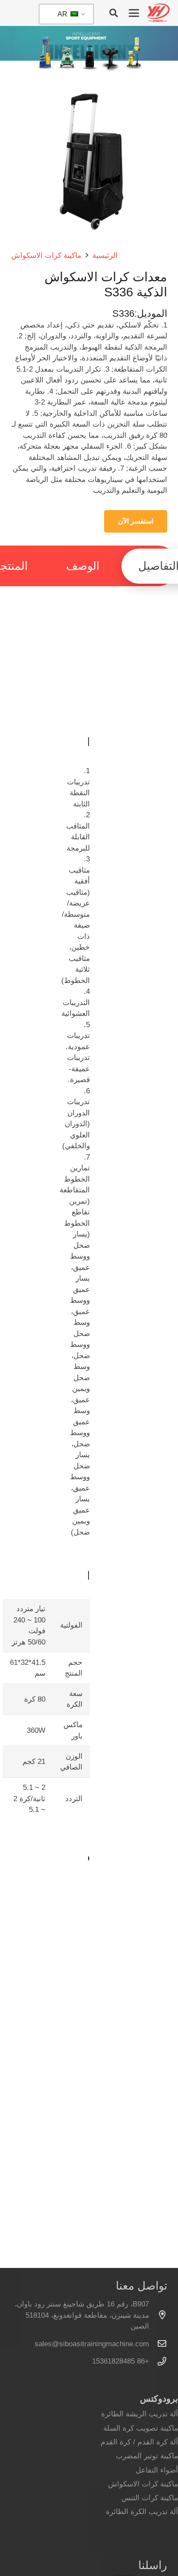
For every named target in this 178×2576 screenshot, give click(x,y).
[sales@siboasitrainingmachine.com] (158, 2344)
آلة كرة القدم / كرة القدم (139, 2442)
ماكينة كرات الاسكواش (143, 2484)
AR (63, 14)
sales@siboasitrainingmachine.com (92, 2344)
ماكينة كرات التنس (150, 2498)
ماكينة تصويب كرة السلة (141, 2428)
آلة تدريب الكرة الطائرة (142, 2512)
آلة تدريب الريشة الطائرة (140, 2414)
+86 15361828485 (121, 2361)
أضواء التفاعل (157, 2470)
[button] (134, 13)
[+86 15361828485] (158, 2361)
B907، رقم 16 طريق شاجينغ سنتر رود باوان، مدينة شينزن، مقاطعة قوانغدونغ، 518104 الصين (82, 2315)
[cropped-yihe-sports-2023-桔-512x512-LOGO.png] (158, 13)
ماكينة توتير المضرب (147, 2456)
